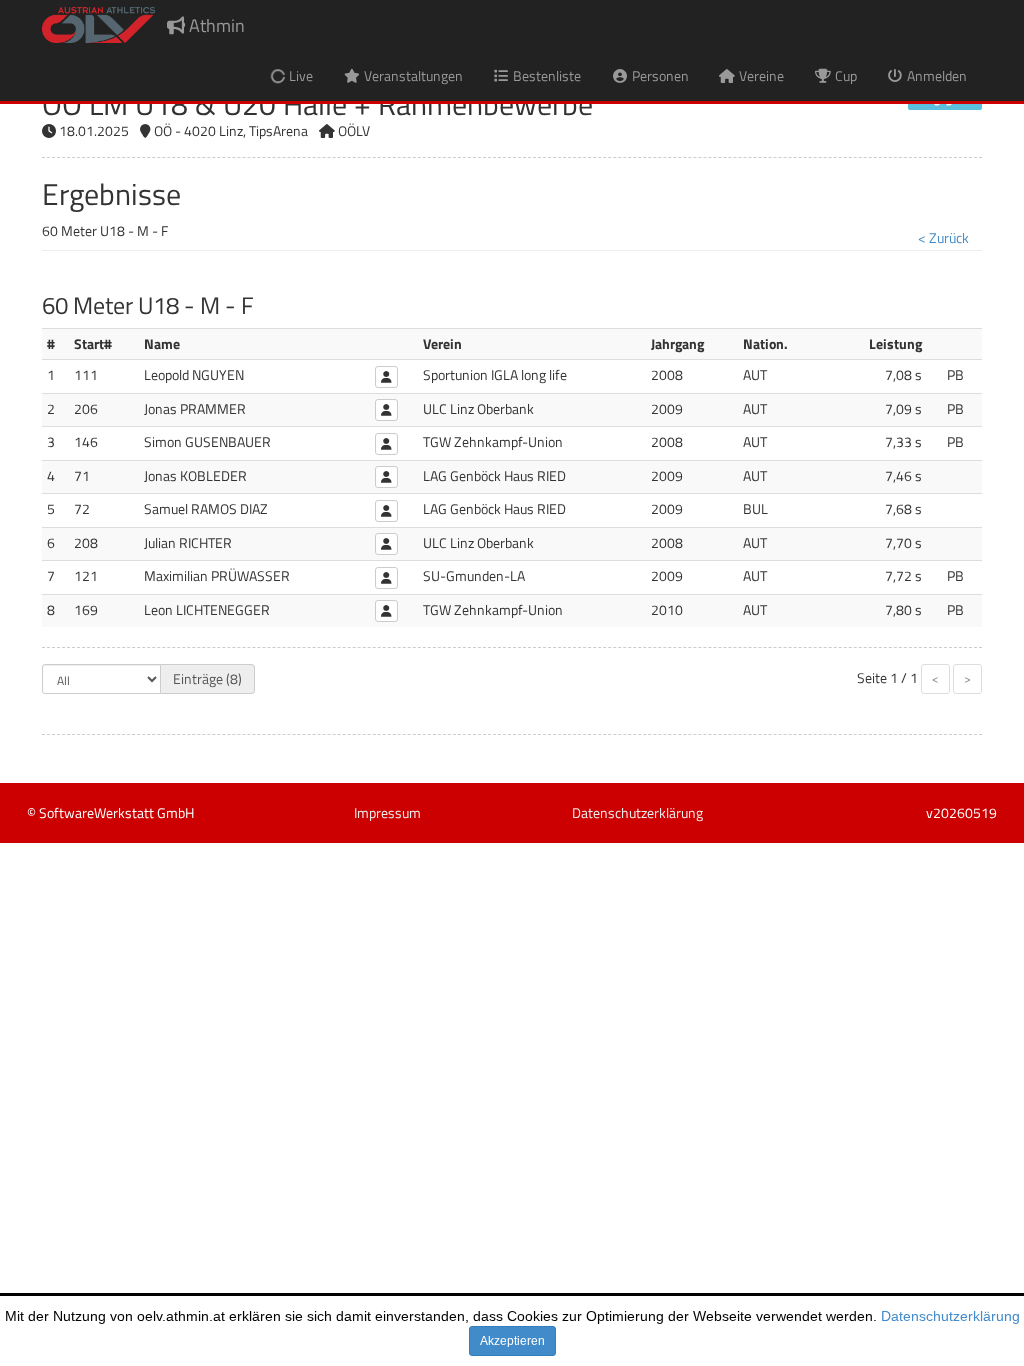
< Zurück (943, 237)
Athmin (215, 25)
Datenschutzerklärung (950, 1316)
